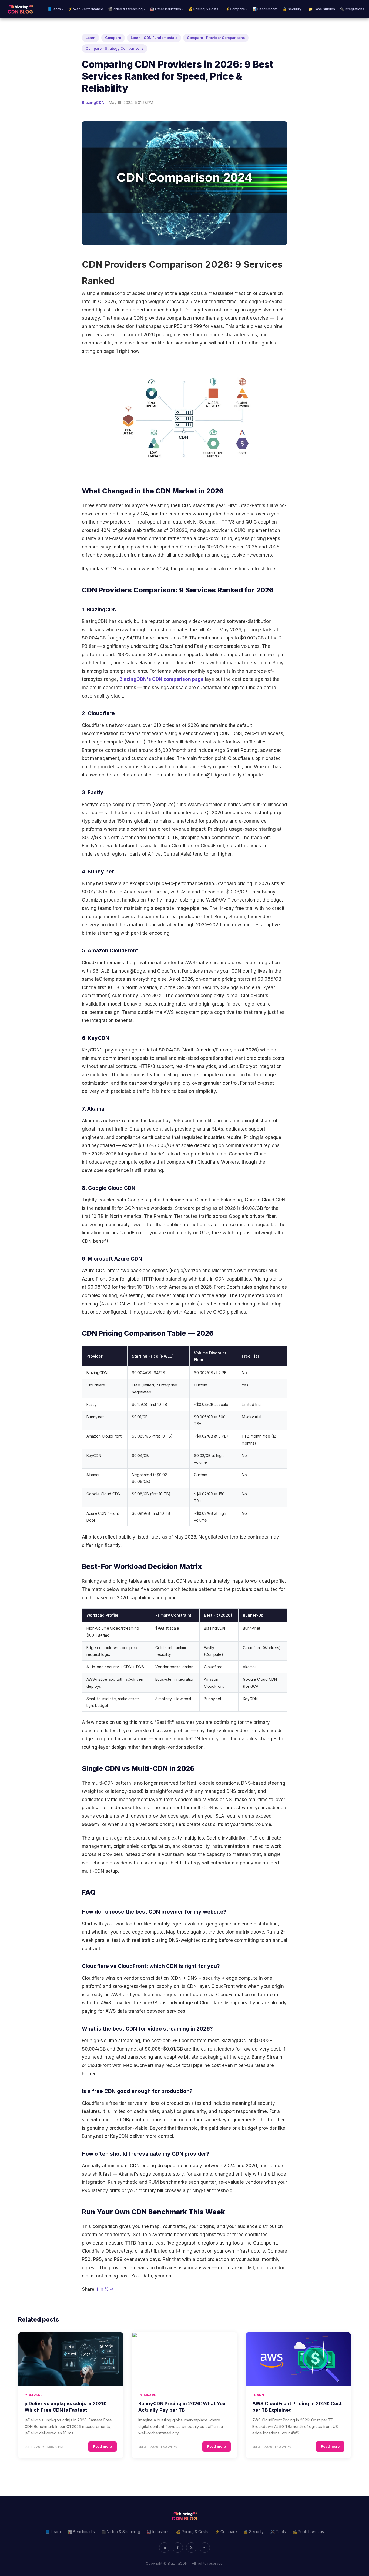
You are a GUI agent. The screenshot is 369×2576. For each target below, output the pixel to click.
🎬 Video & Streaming (121, 2532)
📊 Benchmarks (265, 9)
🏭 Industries (158, 2532)
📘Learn (55, 9)
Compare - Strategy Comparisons (115, 48)
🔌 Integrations (352, 9)
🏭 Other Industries (167, 9)
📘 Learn (53, 2532)
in (101, 2289)
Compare (113, 38)
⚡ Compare (226, 2532)
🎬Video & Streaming (127, 9)
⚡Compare (237, 9)
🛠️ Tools (278, 2532)
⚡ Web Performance (86, 9)
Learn (90, 38)
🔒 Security (293, 9)
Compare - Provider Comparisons (216, 38)
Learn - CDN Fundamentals (154, 38)
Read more (103, 2446)
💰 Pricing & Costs (204, 9)
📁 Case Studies (322, 9)
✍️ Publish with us (308, 2532)
